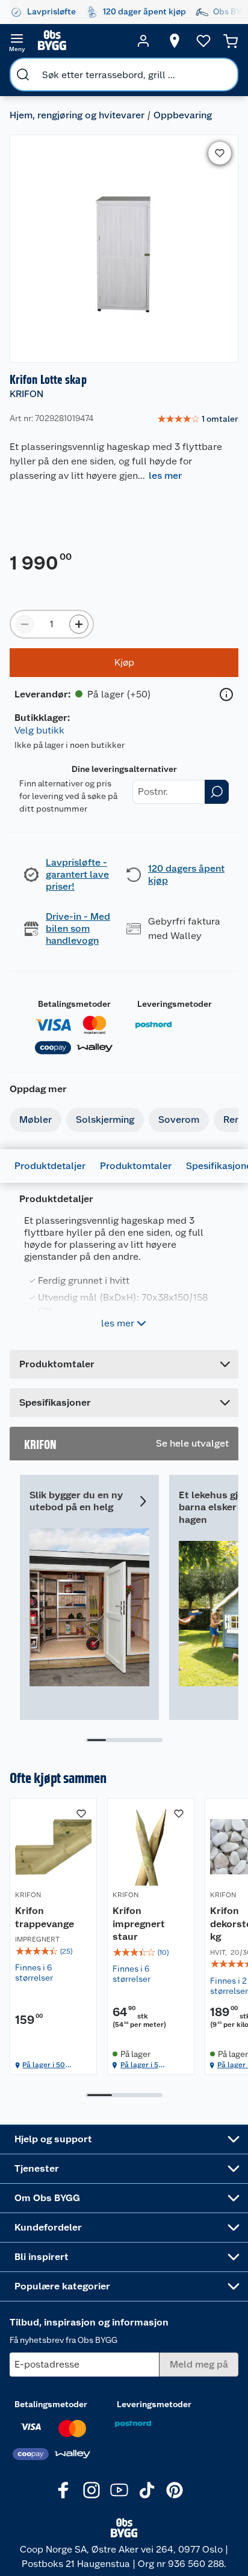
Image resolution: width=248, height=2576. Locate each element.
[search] (23, 74)
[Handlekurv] (231, 41)
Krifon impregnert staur (139, 1924)
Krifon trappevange (45, 1917)
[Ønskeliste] (203, 41)
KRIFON (26, 394)
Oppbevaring (183, 115)
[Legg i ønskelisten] (220, 153)
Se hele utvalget (192, 1443)
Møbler (36, 1119)
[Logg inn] (143, 41)
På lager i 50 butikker (44, 2065)
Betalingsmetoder (74, 1004)
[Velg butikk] (175, 41)
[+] (79, 624)
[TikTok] (147, 2490)
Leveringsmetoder (175, 1004)
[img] (53, 1951)
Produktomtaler (136, 1166)
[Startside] (80, 41)
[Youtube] (119, 2490)
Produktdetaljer (50, 1166)
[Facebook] (64, 2490)
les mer (165, 475)
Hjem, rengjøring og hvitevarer (77, 115)
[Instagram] (91, 2490)
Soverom (179, 1119)
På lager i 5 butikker (139, 2065)
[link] (198, 419)
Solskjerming (105, 1119)
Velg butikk (39, 730)
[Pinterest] (175, 2490)
